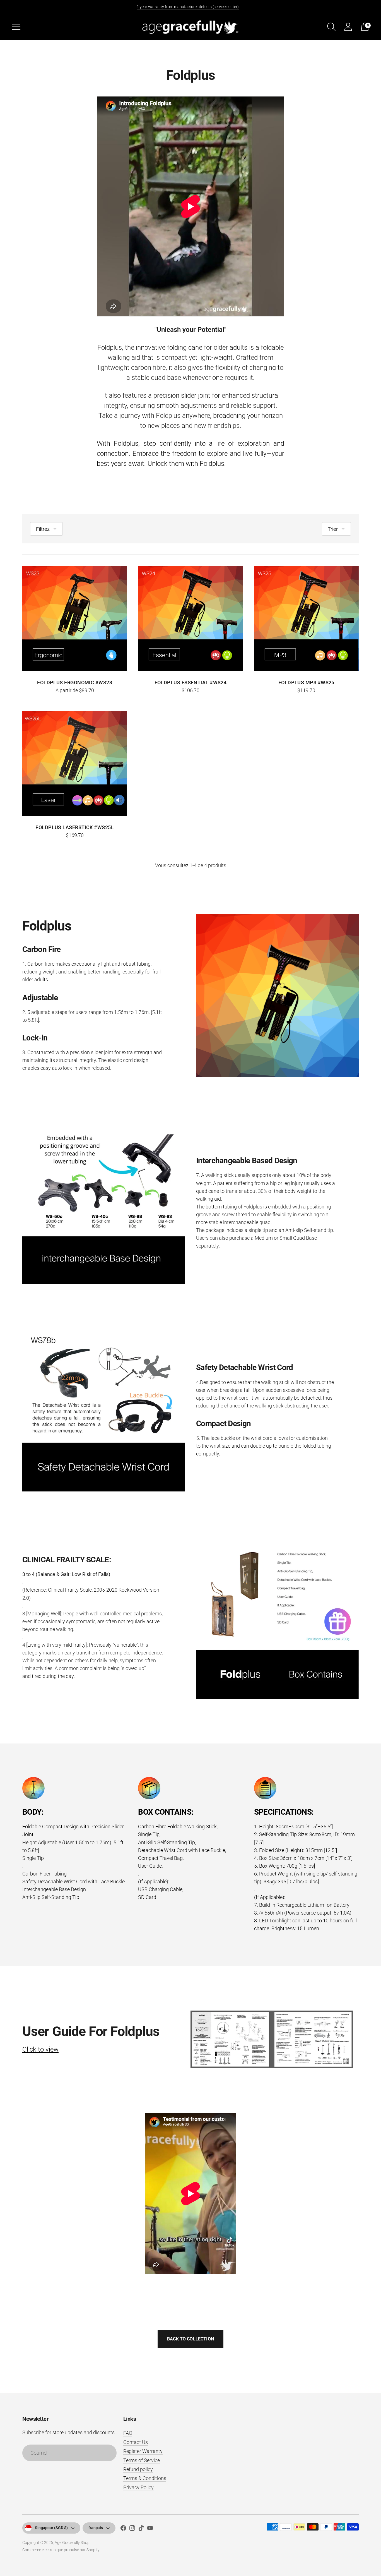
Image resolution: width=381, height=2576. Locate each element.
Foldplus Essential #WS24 (191, 683)
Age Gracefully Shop (72, 2543)
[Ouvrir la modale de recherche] (331, 27)
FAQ (128, 2433)
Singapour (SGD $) (51, 2528)
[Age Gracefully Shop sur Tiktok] (141, 2529)
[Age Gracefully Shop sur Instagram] (132, 2529)
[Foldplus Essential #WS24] (190, 618)
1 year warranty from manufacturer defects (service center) (188, 7)
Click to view (40, 2049)
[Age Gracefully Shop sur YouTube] (150, 2529)
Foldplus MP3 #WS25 (306, 683)
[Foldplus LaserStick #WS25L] (75, 763)
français (96, 2528)
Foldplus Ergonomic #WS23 (75, 683)
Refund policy (138, 2469)
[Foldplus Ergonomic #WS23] (75, 618)
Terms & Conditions (145, 2478)
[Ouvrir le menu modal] (16, 27)
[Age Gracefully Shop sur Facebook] (123, 2529)
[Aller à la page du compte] (348, 27)
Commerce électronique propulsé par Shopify (61, 2550)
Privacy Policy (138, 2487)
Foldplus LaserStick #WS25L (75, 827)
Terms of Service (142, 2460)
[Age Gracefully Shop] (191, 27)
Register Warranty (143, 2451)
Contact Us (136, 2442)
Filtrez (43, 529)
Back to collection (191, 2339)
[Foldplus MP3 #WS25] (306, 618)
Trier (333, 529)
